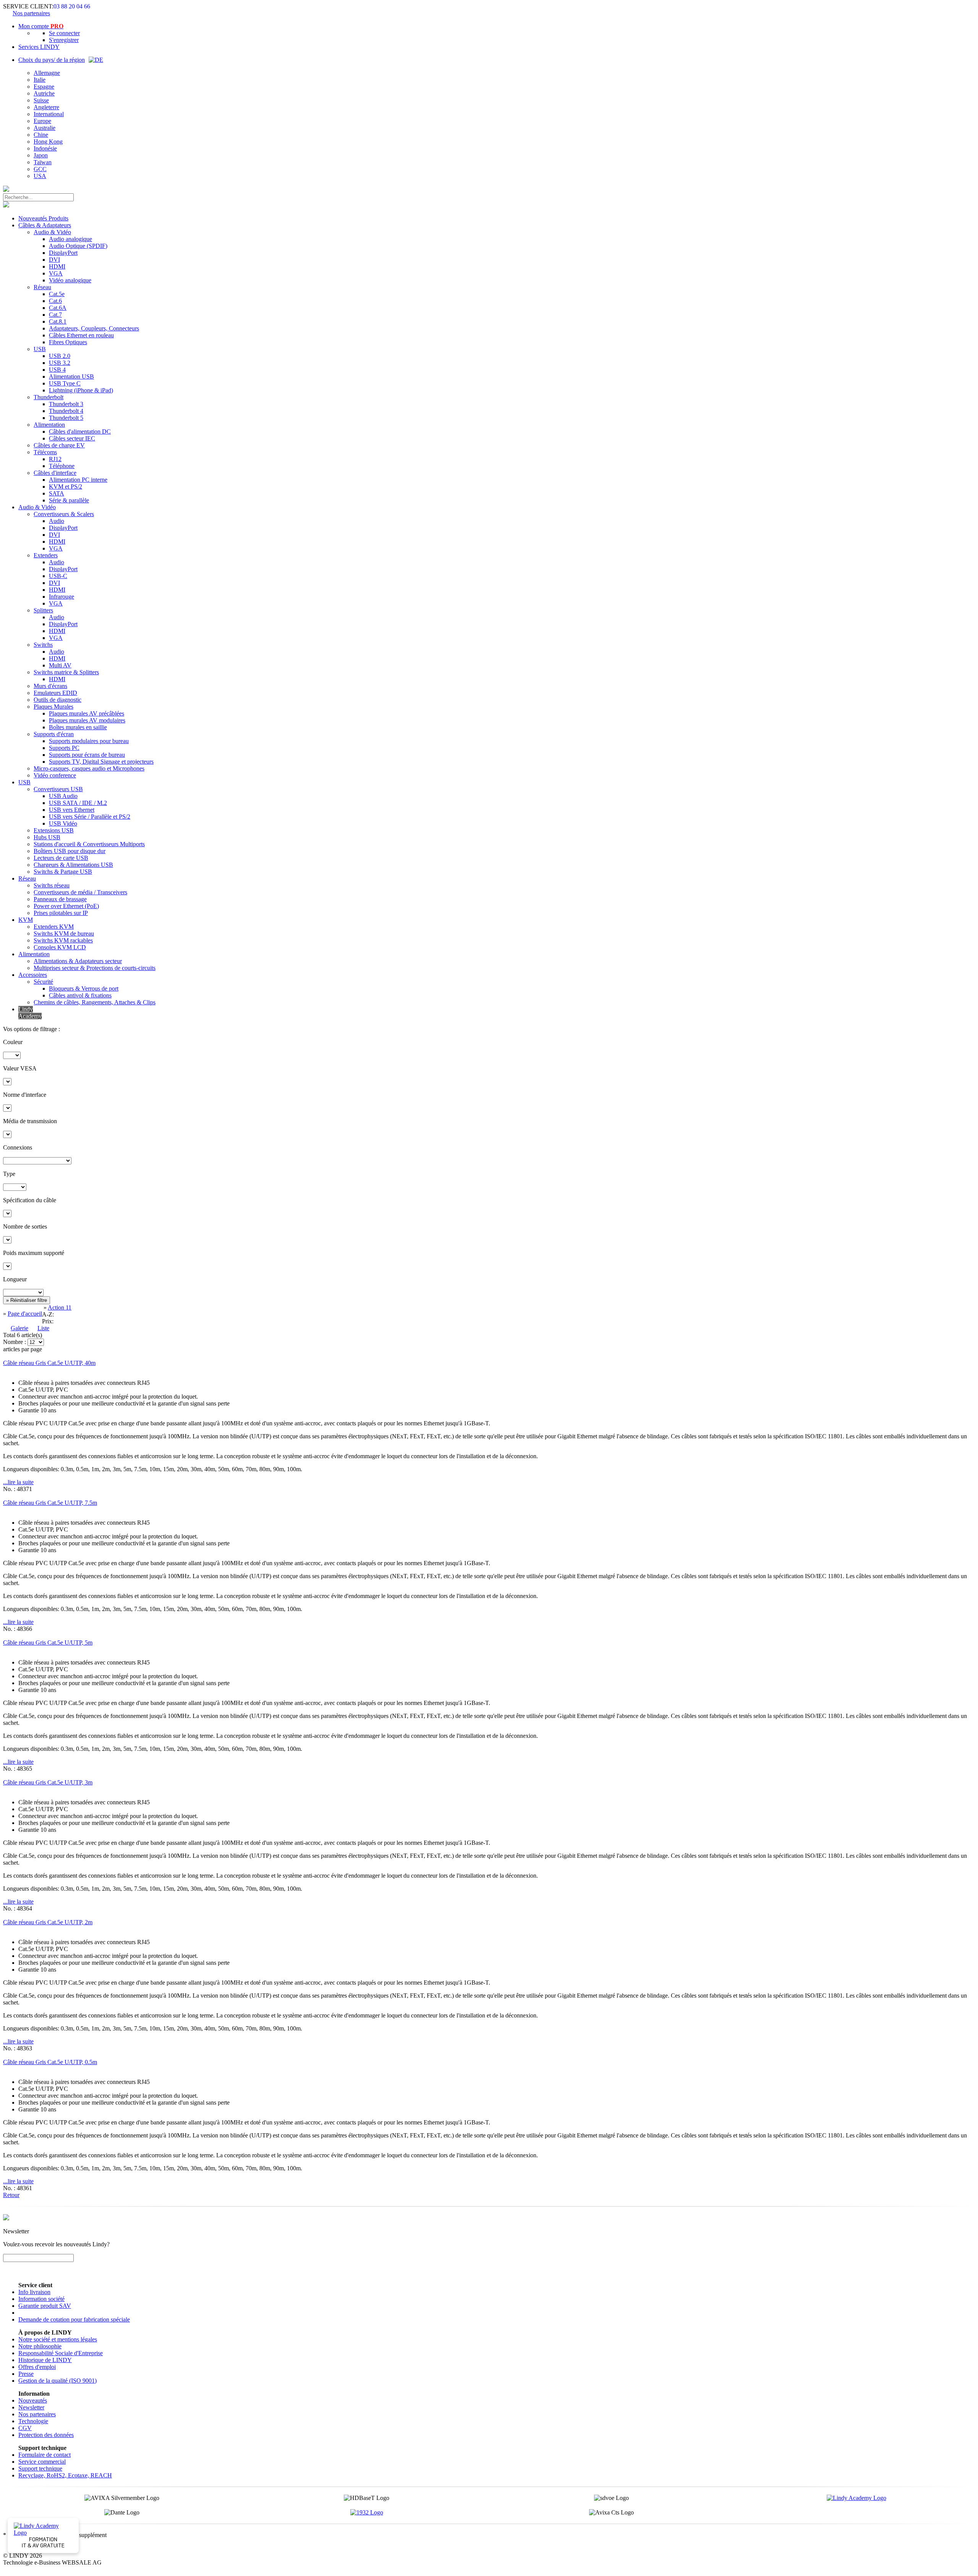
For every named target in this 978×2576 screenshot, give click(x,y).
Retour (11, 2195)
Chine (41, 135)
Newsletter (31, 2407)
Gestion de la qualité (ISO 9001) (57, 2381)
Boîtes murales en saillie (78, 727)
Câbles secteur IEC (72, 438)
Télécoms (45, 452)
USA (40, 176)
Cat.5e (57, 294)
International (49, 114)
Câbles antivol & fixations (80, 995)
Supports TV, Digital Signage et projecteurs (101, 762)
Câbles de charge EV (59, 445)
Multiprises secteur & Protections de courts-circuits (95, 968)
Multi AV (60, 665)
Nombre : (15, 1342)
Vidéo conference (55, 775)
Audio (57, 521)
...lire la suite (18, 1482)
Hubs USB (47, 837)
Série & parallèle (69, 500)
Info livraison (34, 2292)
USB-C (58, 576)
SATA (57, 493)
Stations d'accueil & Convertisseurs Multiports (89, 844)
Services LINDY (39, 47)
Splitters (43, 610)
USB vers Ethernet (72, 810)
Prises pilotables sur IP (61, 913)
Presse (26, 2374)
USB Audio (63, 796)
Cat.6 (55, 301)
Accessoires (33, 975)
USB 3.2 (60, 363)
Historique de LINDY (45, 2360)
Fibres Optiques (68, 342)
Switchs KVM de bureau (64, 933)
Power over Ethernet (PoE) (66, 906)
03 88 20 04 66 (72, 6)
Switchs (43, 645)
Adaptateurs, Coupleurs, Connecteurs (94, 328)
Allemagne (47, 73)
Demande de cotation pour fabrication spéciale (74, 2319)
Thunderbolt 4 (66, 411)
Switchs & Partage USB (63, 872)
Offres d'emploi (37, 2367)
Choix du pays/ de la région (52, 60)
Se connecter (64, 33)
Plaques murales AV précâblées (87, 713)
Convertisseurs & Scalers (64, 514)
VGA (56, 273)
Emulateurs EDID (55, 693)
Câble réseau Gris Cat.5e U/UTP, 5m (48, 1643)
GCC (40, 169)
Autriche (44, 93)
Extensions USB (54, 830)
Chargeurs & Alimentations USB (73, 865)
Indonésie (45, 148)
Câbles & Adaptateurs (45, 225)
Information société (41, 2299)
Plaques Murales (53, 707)
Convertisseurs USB (58, 789)
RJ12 (55, 459)
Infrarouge (62, 597)
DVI (54, 260)
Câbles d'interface (55, 473)
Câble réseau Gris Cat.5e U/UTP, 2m (48, 1922)
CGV (25, 2428)
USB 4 (57, 370)
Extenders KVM (54, 927)
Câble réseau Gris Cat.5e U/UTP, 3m (48, 1782)
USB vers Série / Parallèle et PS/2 (90, 817)
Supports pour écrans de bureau (87, 755)
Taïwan (43, 162)
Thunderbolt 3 (66, 404)
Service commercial (42, 2462)
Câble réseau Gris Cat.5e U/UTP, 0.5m (50, 2062)
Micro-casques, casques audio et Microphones (89, 768)
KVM (26, 920)
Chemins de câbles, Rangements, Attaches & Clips (95, 1002)
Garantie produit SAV (45, 2306)
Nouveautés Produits (43, 218)
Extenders (46, 555)
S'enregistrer (64, 40)
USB (40, 349)
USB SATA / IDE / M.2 (78, 803)
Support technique (40, 2468)
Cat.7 (55, 315)
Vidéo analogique (70, 280)
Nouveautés (33, 2400)
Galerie (19, 1328)
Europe (42, 121)
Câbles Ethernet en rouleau (81, 335)
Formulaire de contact (45, 2455)
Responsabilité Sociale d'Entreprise (61, 2353)
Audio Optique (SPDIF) (78, 246)
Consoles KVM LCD (60, 947)
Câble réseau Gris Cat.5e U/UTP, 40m (49, 1363)
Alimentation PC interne (78, 480)
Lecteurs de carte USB (61, 858)
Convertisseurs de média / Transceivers (80, 892)
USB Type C (65, 383)
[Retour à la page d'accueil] (6, 190)
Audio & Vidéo (52, 232)
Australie (45, 128)
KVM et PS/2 (66, 487)
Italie (40, 80)
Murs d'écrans (50, 686)
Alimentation (49, 425)
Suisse (41, 100)
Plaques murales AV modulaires (87, 720)
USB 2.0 (60, 356)
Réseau (42, 287)
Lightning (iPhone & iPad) (81, 390)
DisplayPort (63, 253)
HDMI (57, 266)
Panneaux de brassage (60, 899)
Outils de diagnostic (57, 700)
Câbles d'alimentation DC (80, 431)
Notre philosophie (40, 2346)
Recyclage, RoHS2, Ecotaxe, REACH (65, 2475)
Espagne (44, 87)
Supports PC (64, 748)
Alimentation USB (71, 376)
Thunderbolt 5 (66, 418)
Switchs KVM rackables (63, 940)
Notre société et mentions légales (58, 2339)
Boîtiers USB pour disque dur (70, 851)
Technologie (33, 2421)
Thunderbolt (49, 397)
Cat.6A (58, 308)
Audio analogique (70, 239)
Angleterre (46, 107)
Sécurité (43, 982)
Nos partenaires (31, 13)
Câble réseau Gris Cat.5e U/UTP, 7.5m (50, 1503)
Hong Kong (48, 142)
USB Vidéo (63, 823)
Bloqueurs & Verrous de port (84, 988)
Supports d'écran (54, 734)
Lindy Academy (30, 1013)
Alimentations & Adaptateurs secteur (78, 961)
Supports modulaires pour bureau (89, 741)
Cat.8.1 (58, 321)
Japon (41, 155)
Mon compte (41, 26)
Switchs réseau (52, 885)
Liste (43, 1328)
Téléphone (62, 466)
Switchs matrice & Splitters (66, 672)
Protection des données (46, 2435)
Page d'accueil (25, 1314)
